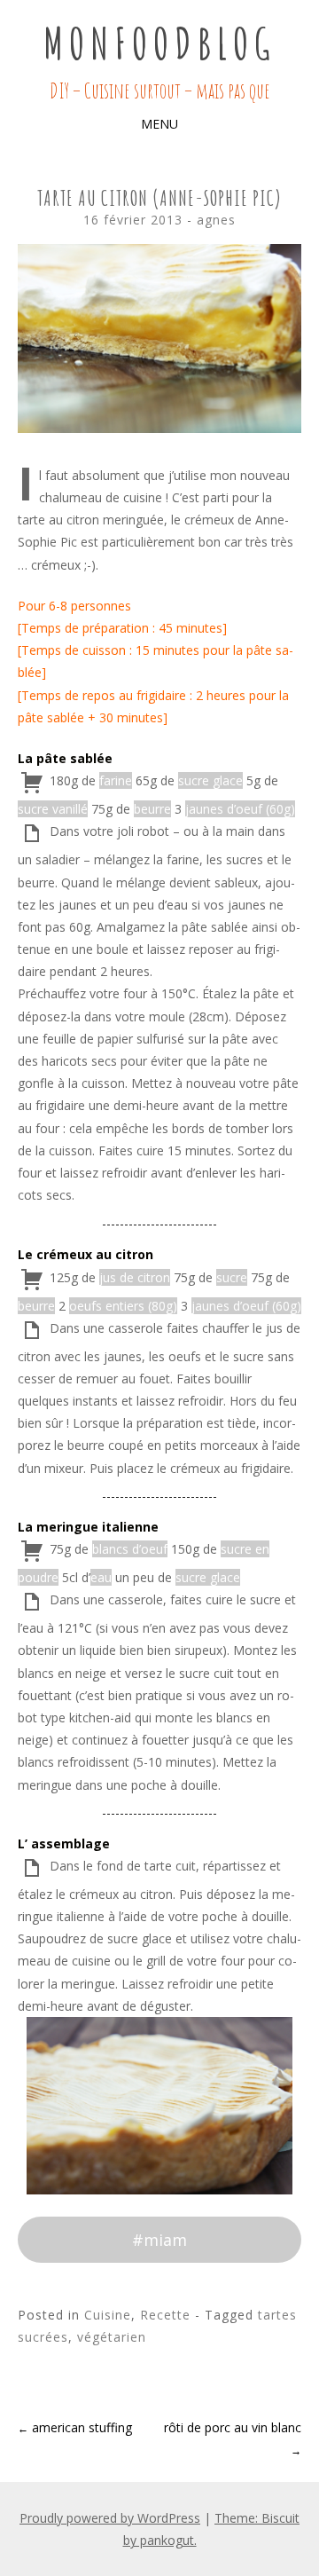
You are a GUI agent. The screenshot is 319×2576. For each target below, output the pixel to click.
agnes (216, 220)
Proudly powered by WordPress (110, 2518)
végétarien (112, 2337)
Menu (159, 124)
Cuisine (108, 2315)
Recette (165, 2315)
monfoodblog (159, 43)
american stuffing (75, 2427)
